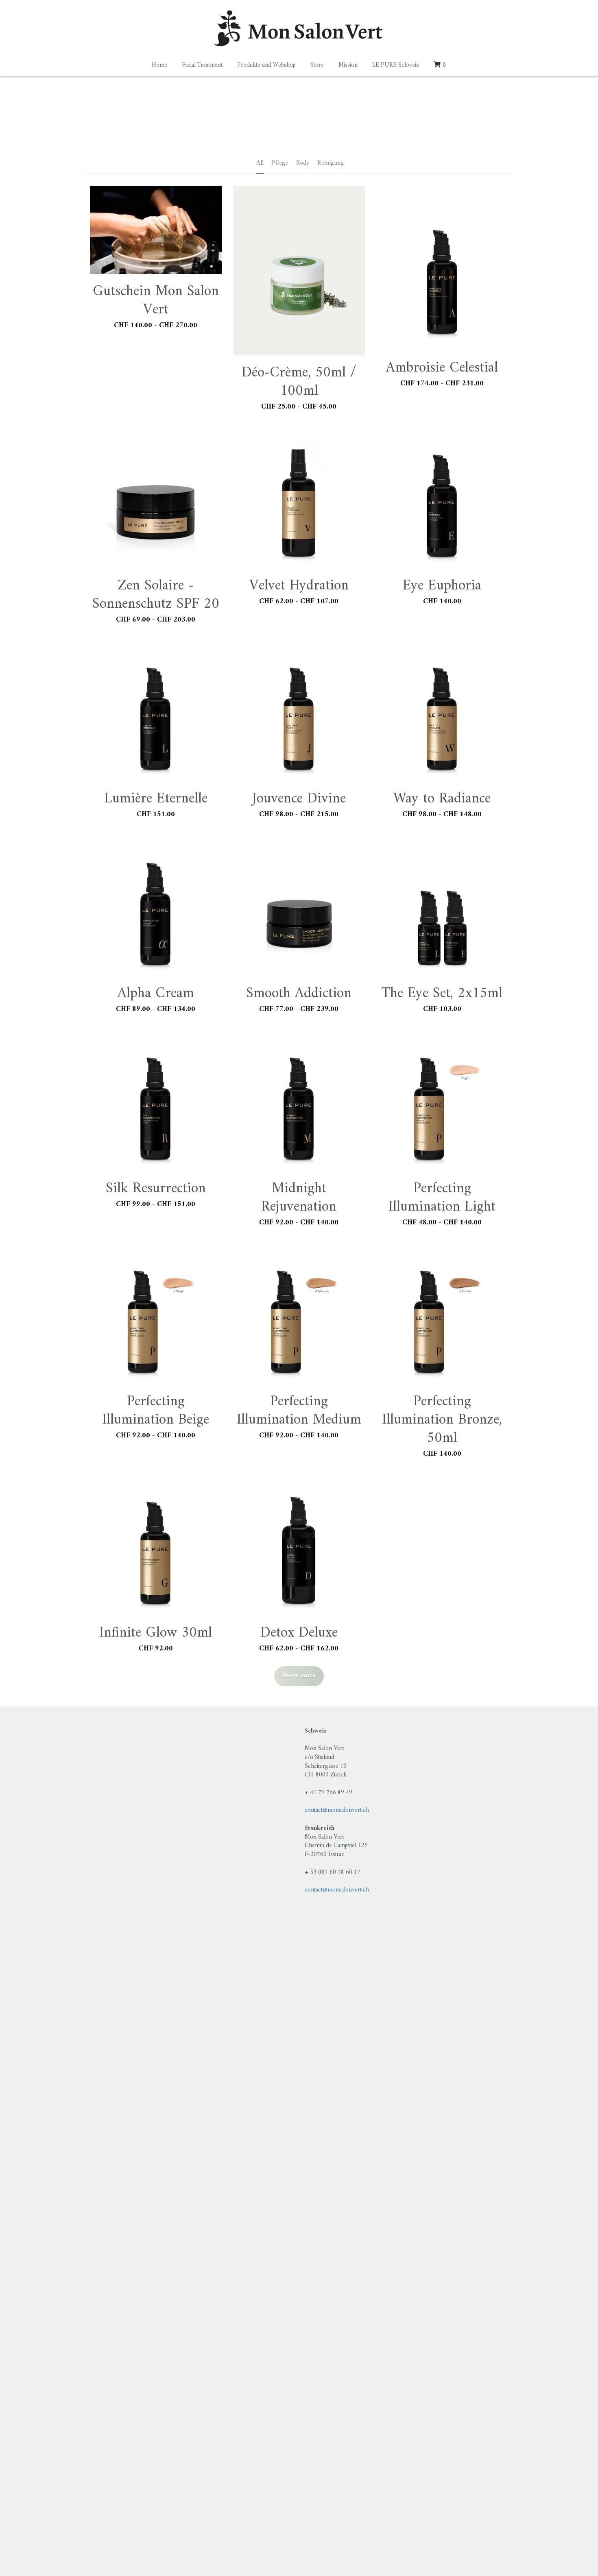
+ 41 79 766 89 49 (328, 1793)
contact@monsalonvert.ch (337, 1810)
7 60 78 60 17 (343, 1873)
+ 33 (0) (315, 1873)
